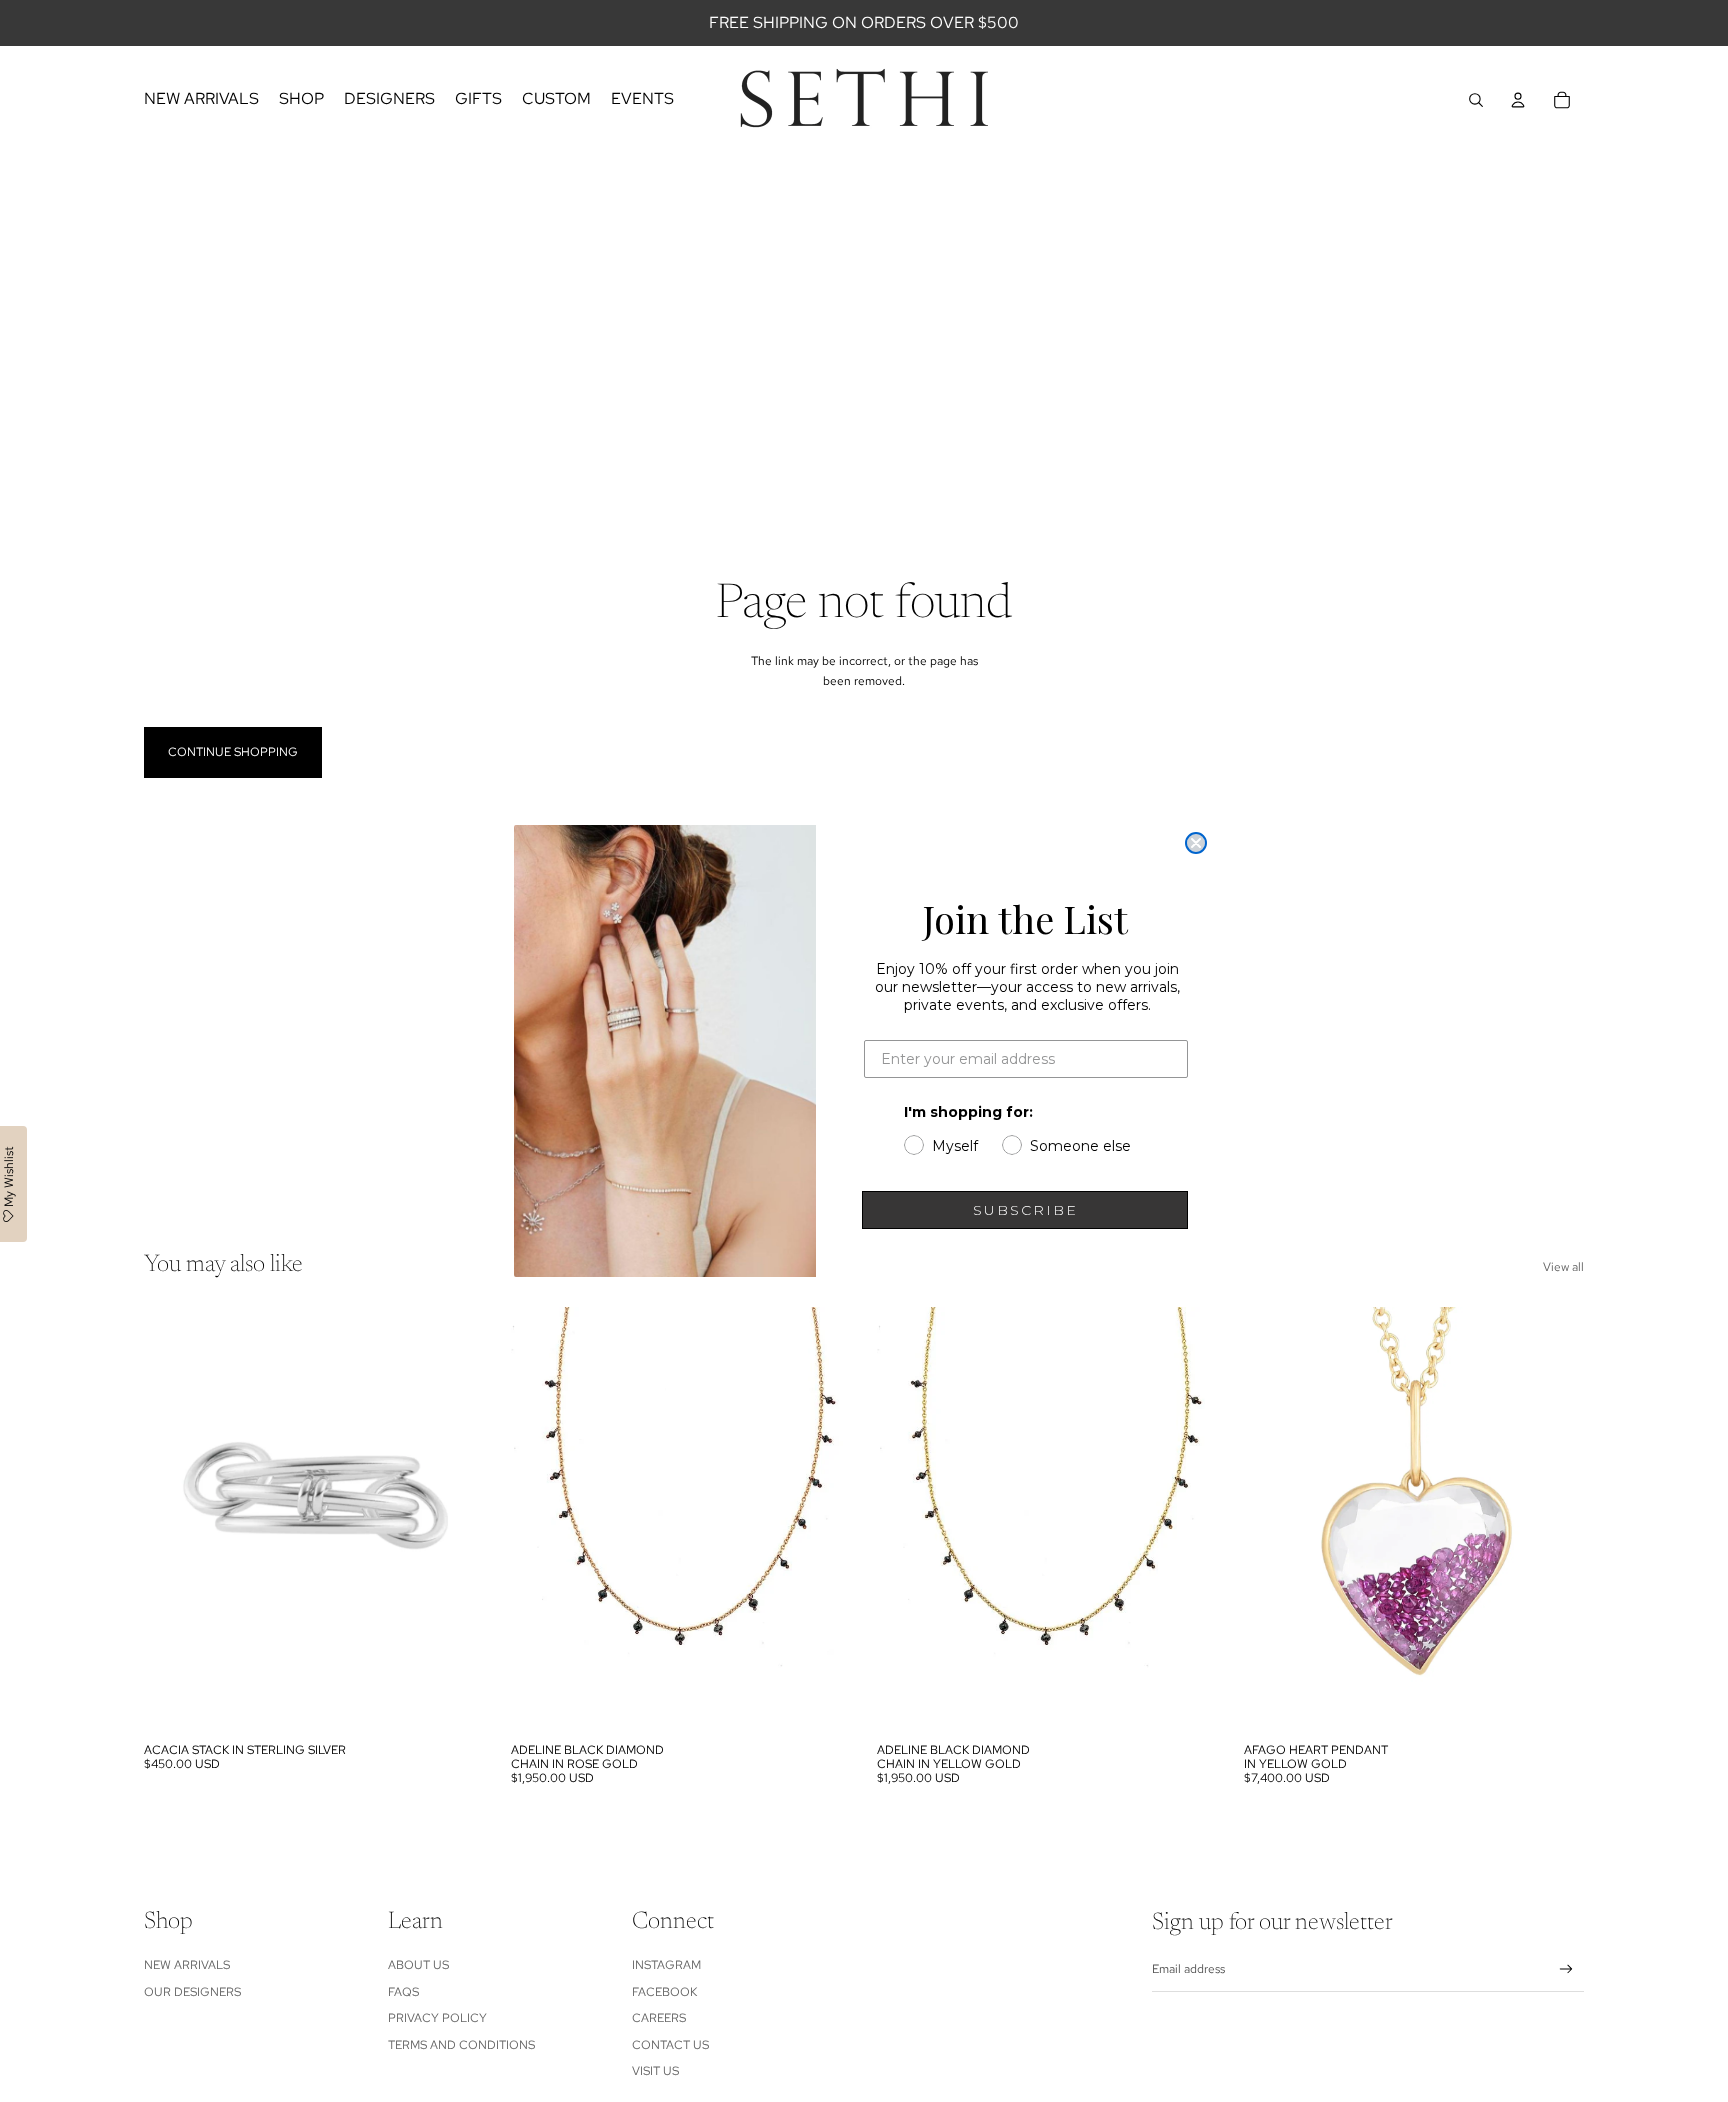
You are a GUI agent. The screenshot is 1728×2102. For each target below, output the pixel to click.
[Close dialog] (1196, 843)
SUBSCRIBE (1025, 1210)
